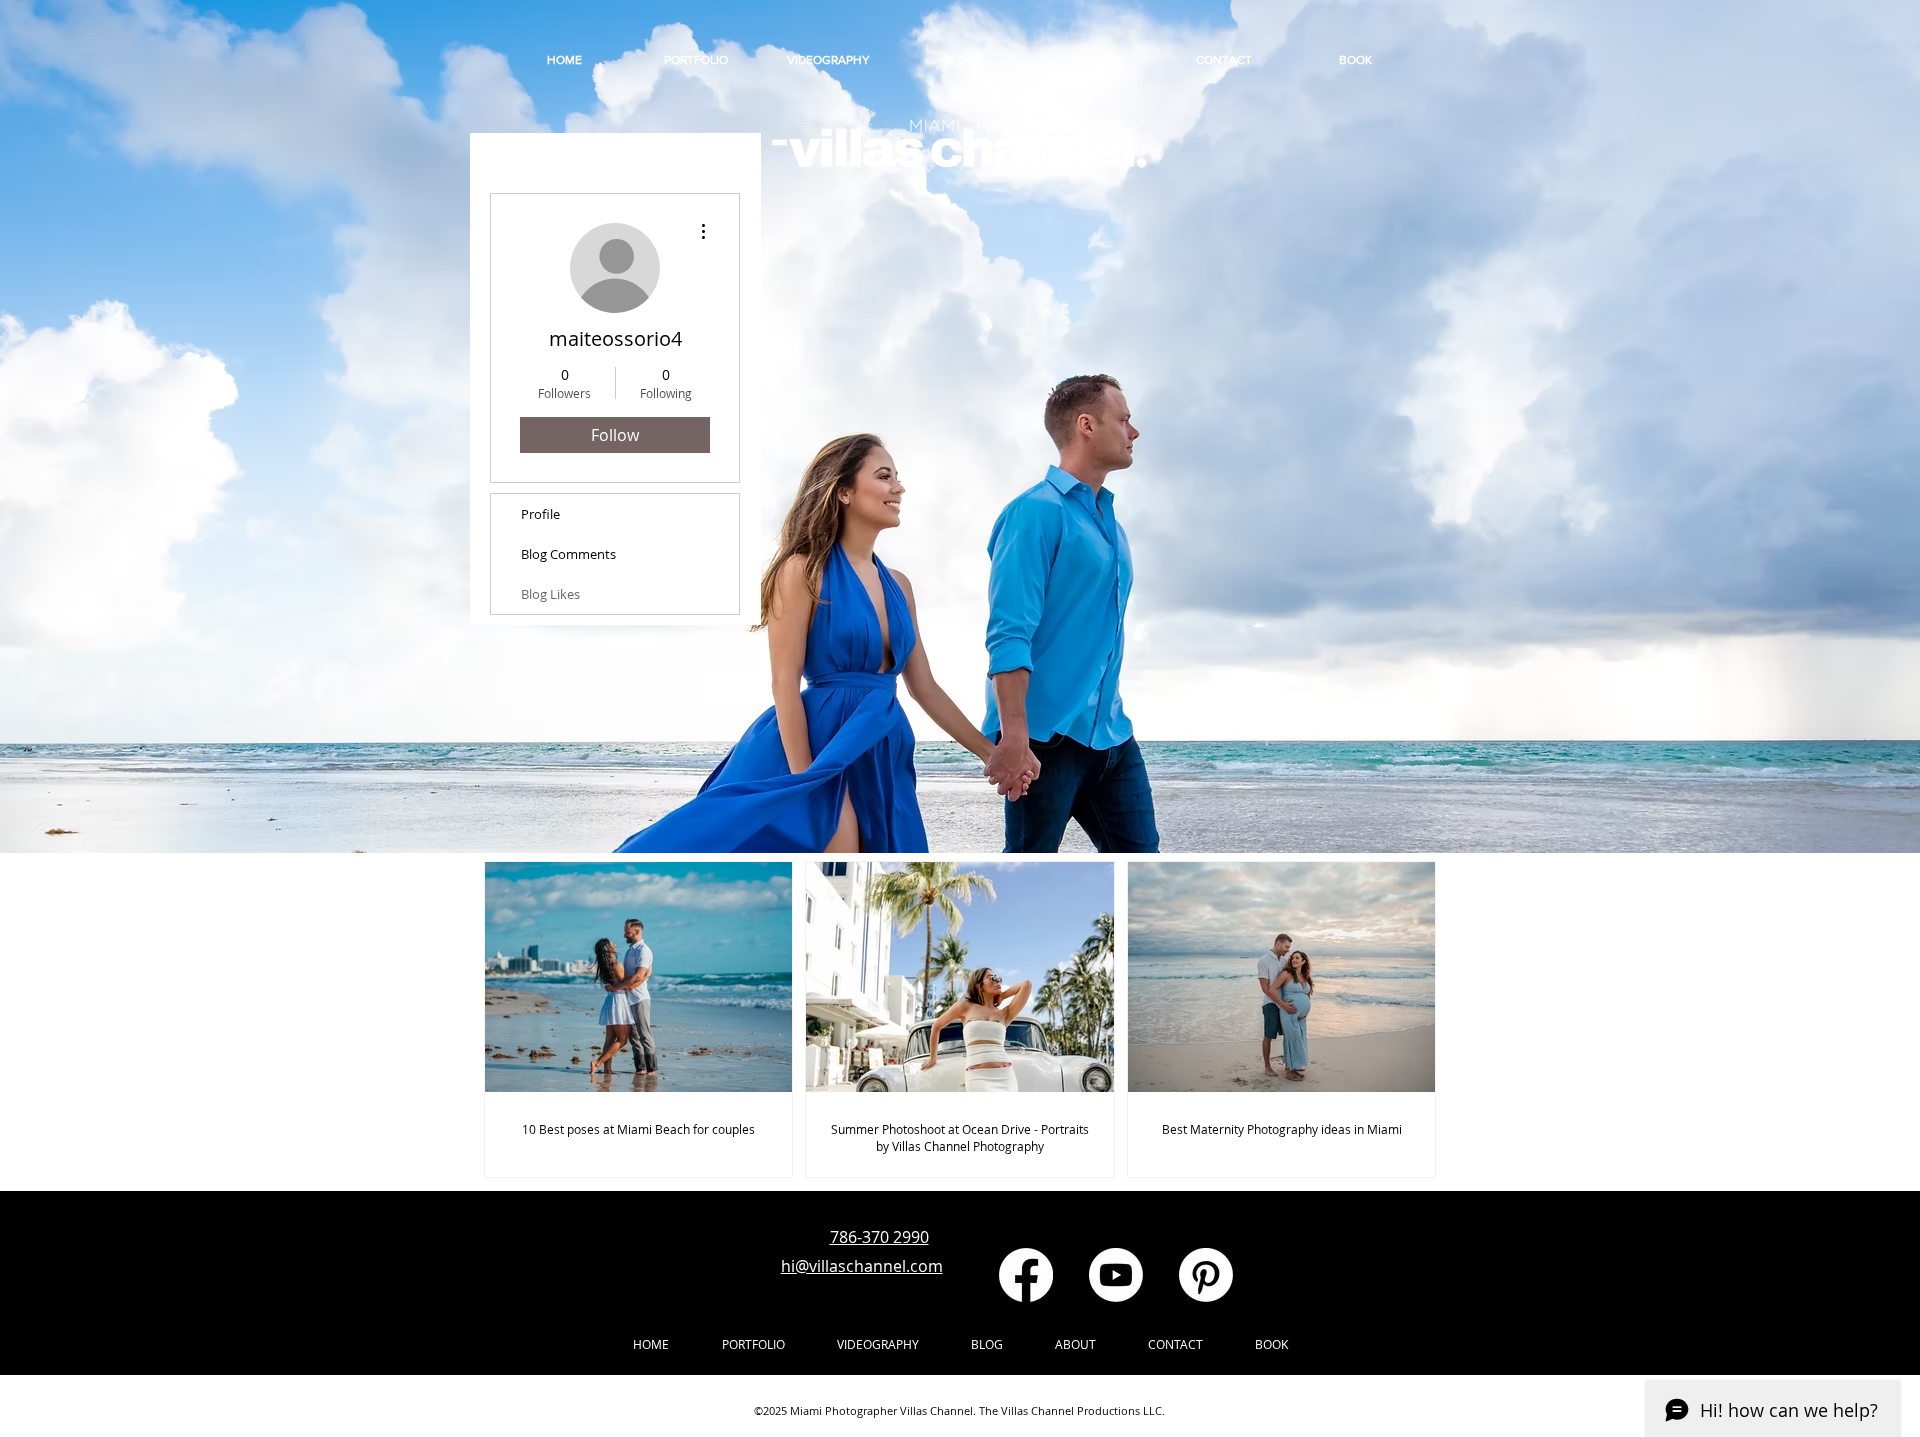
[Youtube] (1116, 1275)
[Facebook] (1026, 1275)
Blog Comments (568, 554)
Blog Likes (550, 594)
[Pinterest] (1206, 1275)
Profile (540, 514)
